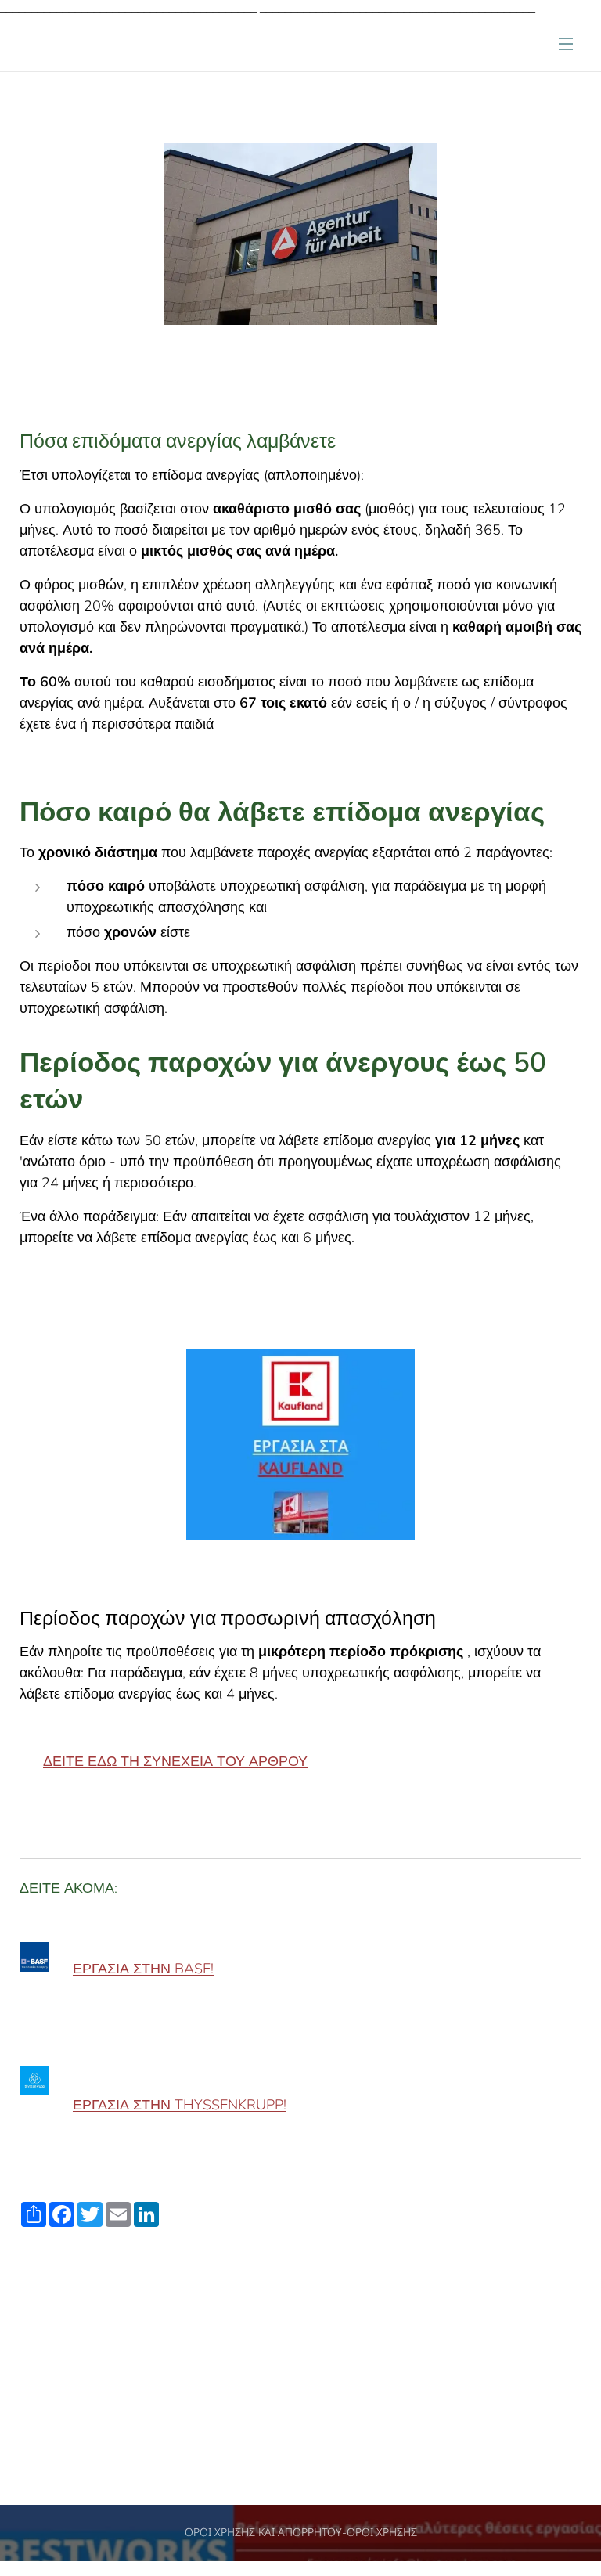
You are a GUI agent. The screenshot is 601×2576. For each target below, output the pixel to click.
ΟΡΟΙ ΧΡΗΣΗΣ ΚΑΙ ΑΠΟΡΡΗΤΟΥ (263, 2533)
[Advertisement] (300, 2387)
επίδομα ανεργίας (377, 1140)
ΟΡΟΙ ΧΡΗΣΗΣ (382, 2533)
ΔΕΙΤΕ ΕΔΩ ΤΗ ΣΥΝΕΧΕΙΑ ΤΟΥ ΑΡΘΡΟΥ (175, 1761)
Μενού (566, 43)
